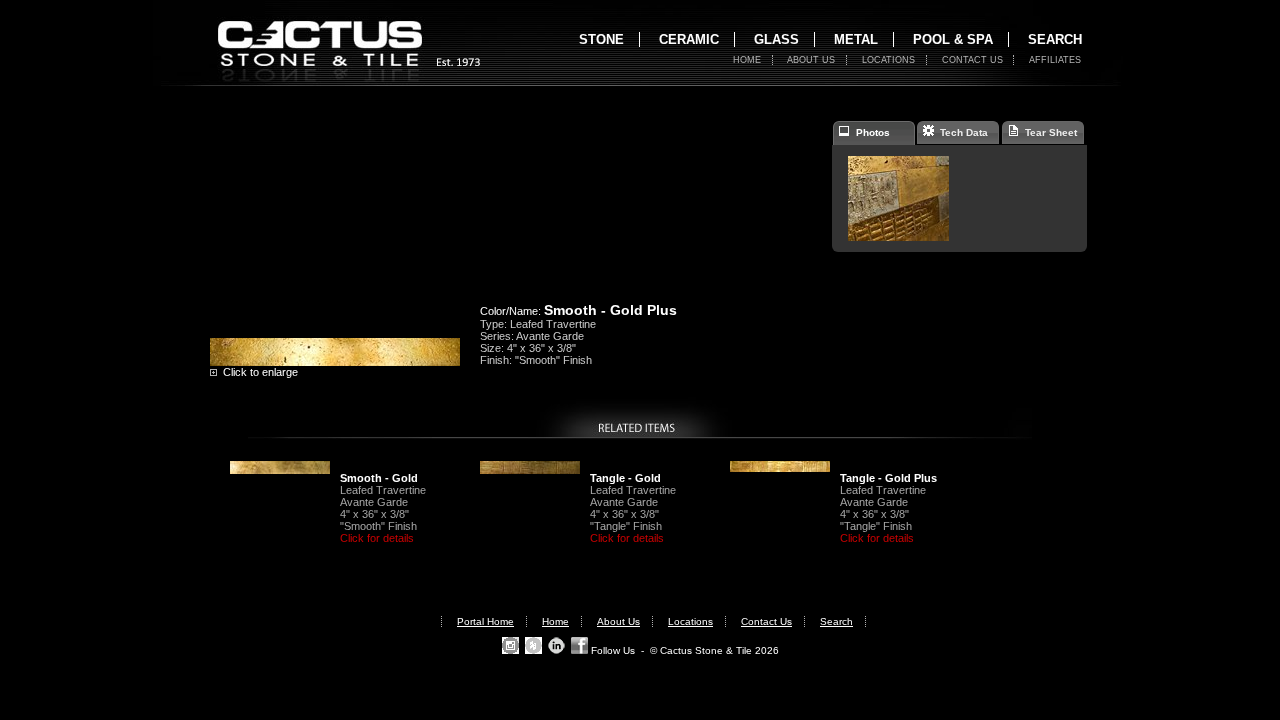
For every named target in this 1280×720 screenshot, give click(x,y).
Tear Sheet (1048, 132)
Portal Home (485, 621)
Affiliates (1055, 60)
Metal (856, 39)
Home (747, 60)
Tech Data (961, 132)
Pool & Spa (953, 39)
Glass (776, 39)
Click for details (377, 538)
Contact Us (972, 60)
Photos (870, 132)
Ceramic (689, 39)
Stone (601, 39)
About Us (811, 60)
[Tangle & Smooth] (898, 237)
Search (1055, 39)
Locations (888, 60)
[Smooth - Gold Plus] (335, 362)
